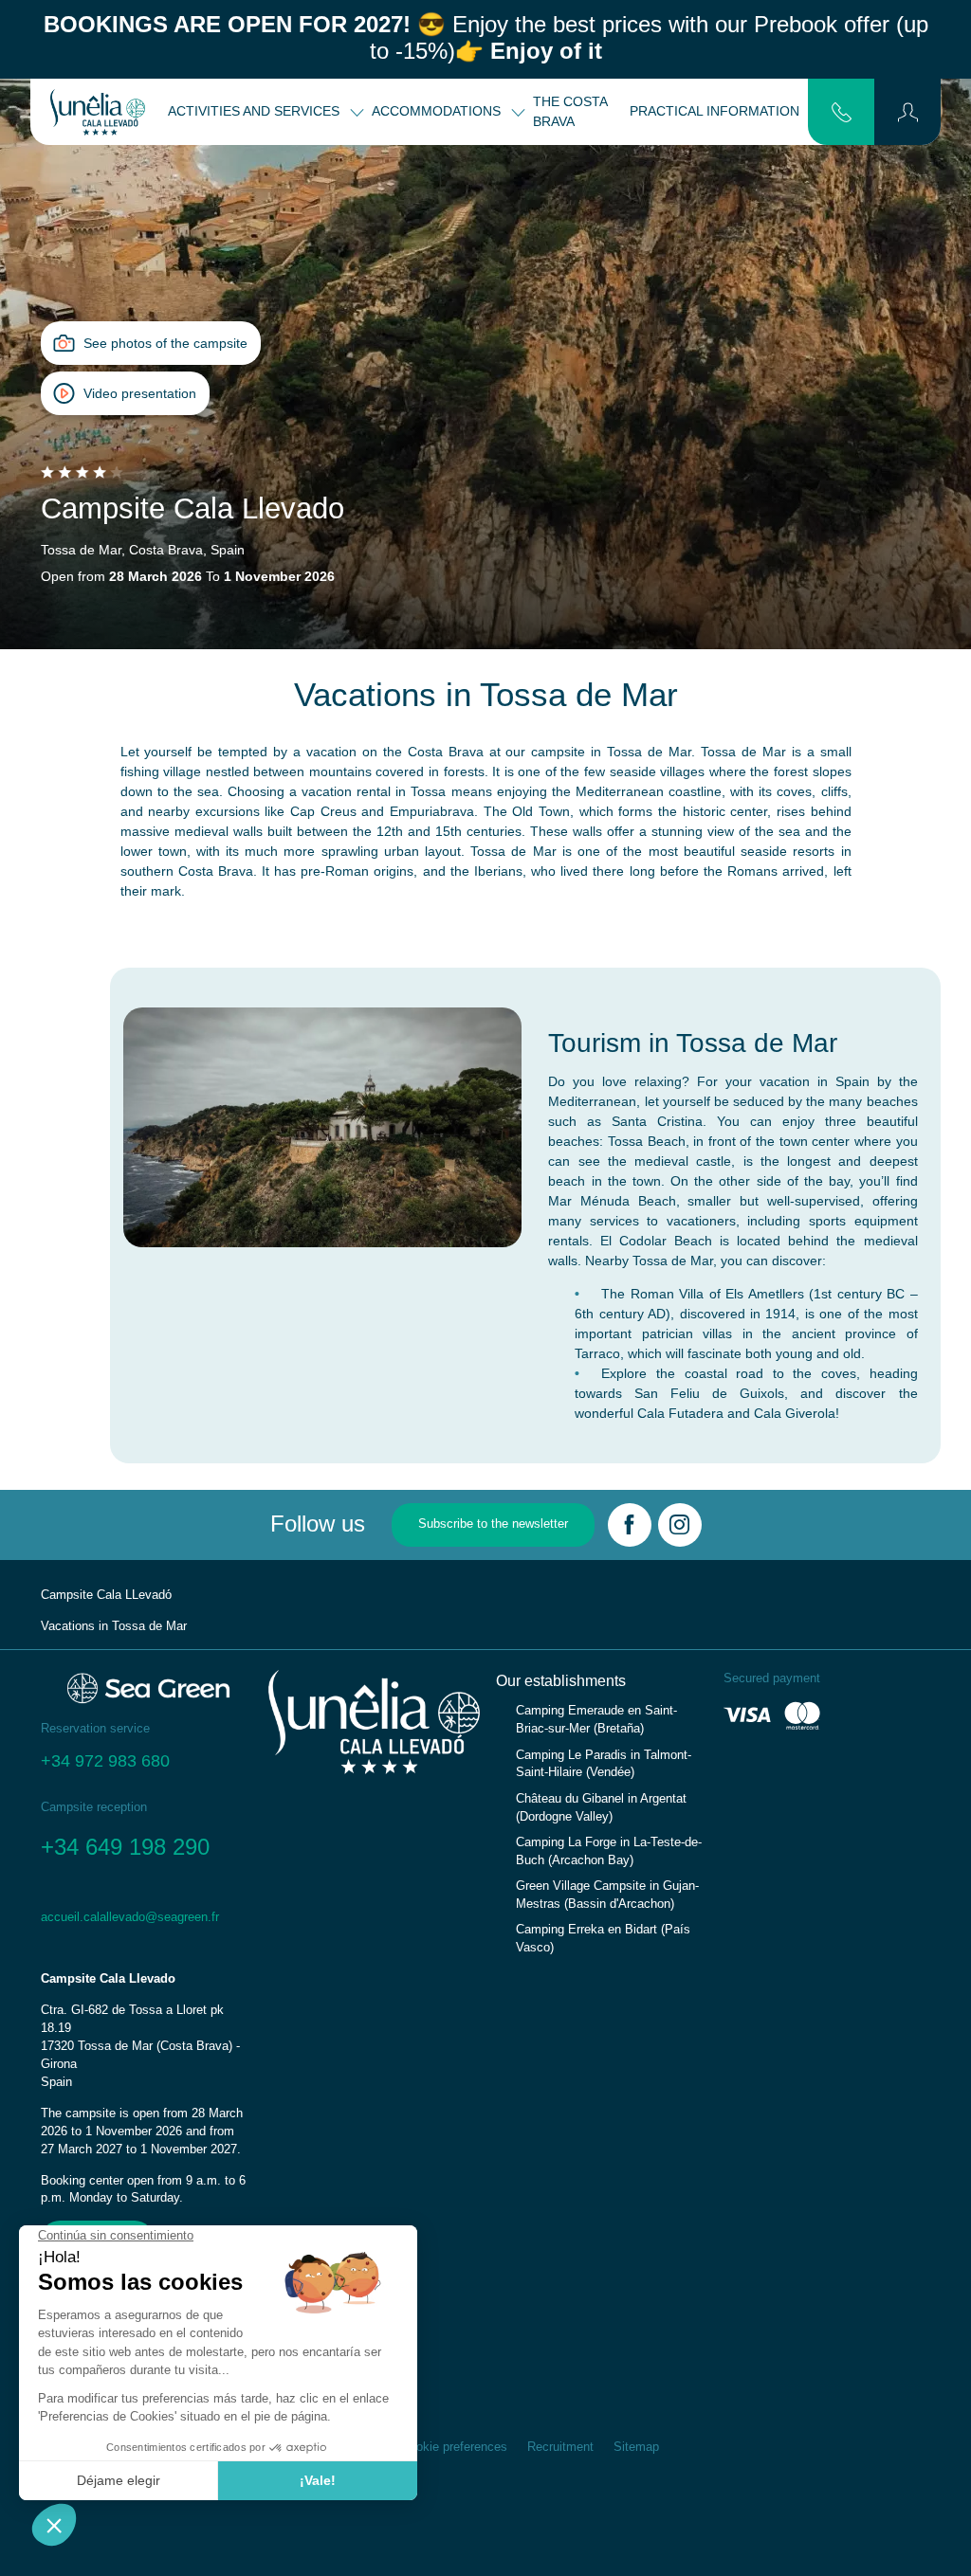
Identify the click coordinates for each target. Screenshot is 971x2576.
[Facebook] (630, 1525)
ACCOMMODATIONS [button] (438, 111)
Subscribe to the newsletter (493, 1524)
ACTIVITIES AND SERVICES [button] (256, 111)
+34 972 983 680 (105, 1761)
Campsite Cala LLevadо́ (106, 1595)
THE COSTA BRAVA (570, 111)
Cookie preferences (454, 2447)
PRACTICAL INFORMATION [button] (716, 111)
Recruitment (560, 2447)
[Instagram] (680, 1525)
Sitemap (636, 2447)
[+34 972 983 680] (842, 111)
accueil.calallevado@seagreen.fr (130, 1917)
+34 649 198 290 (125, 1847)
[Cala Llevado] (98, 112)
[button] (908, 112)
